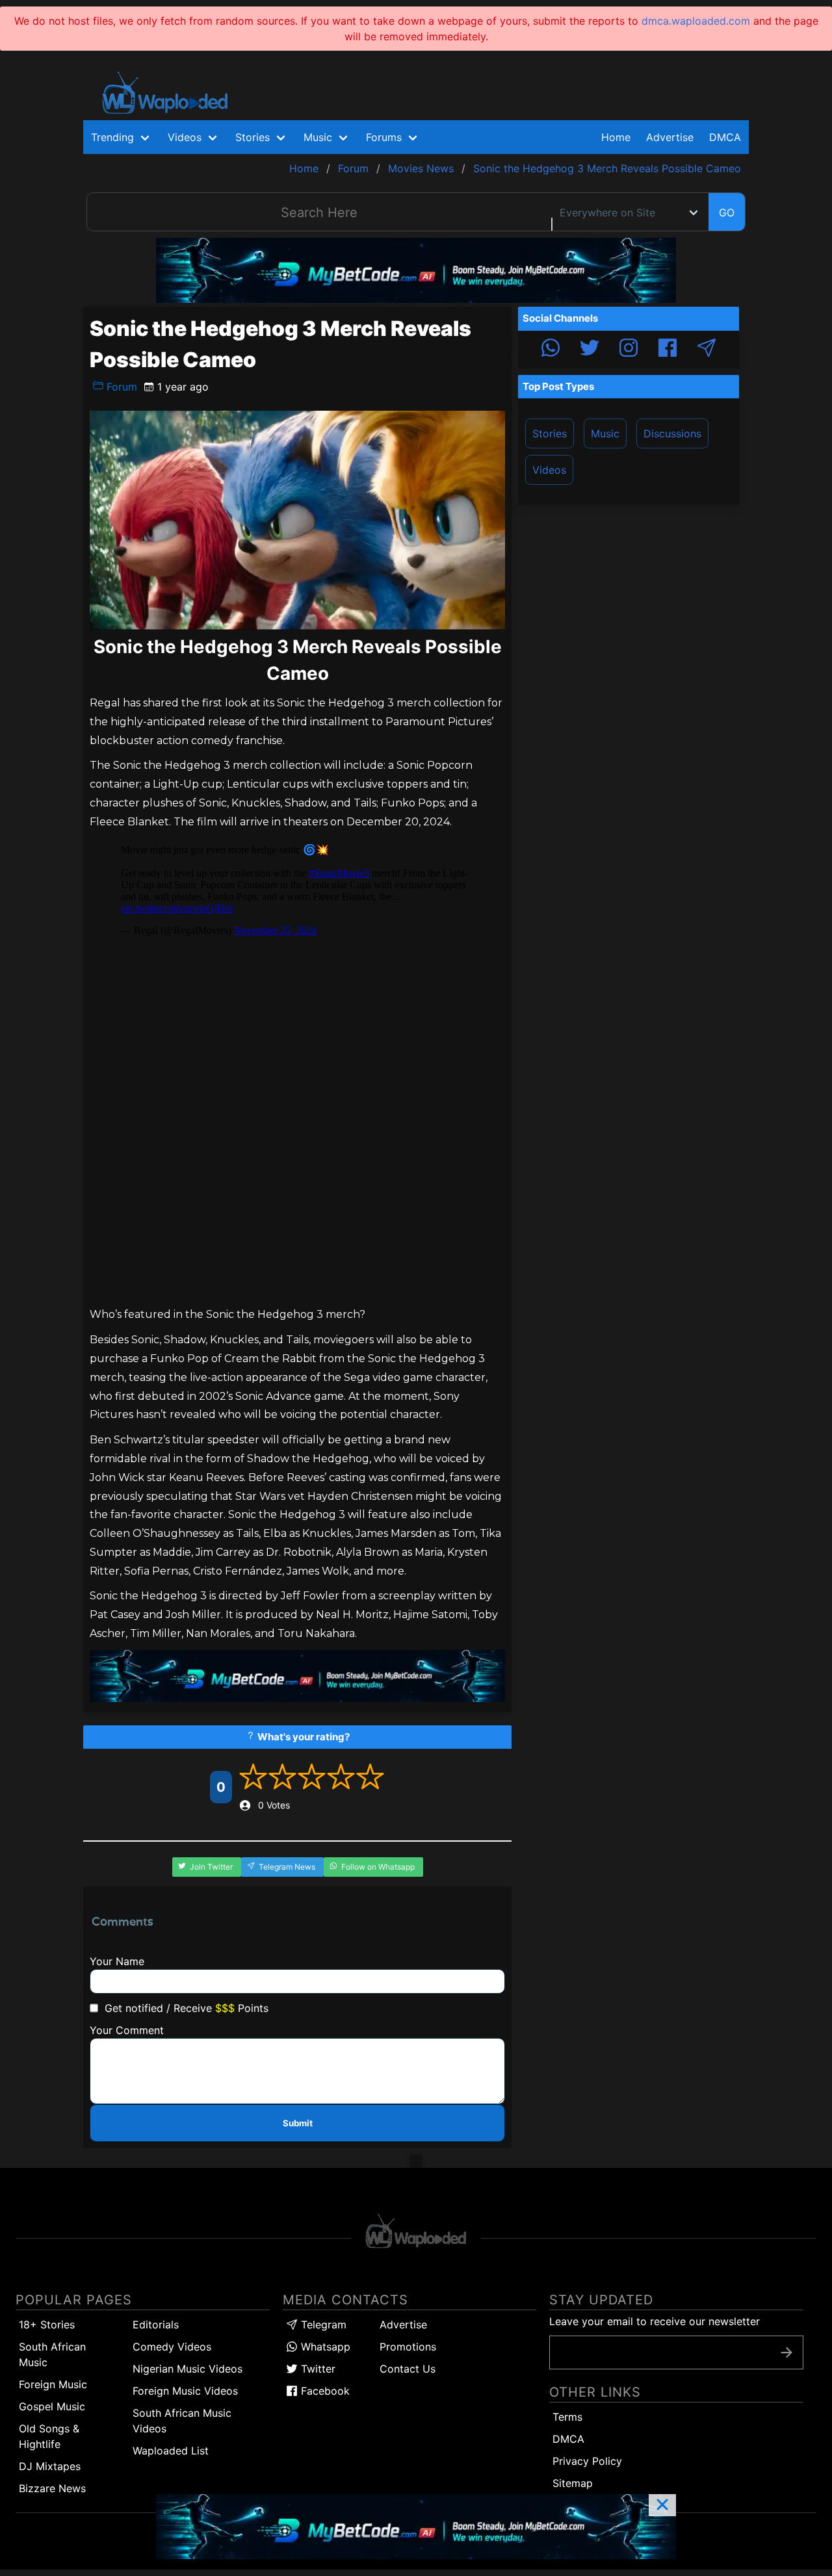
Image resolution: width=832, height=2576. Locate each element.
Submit (298, 2123)
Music (605, 433)
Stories (550, 433)
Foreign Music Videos (185, 2391)
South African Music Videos (182, 2421)
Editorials (156, 2325)
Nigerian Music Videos (188, 2369)
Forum (120, 387)
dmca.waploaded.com (696, 21)
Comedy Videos (172, 2347)
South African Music (52, 2354)
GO (727, 213)
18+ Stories (47, 2325)
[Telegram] (707, 350)
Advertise (403, 2325)
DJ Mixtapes (50, 2466)
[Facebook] (668, 350)
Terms (567, 2417)
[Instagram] (629, 350)
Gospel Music (52, 2406)
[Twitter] (590, 350)
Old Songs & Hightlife (49, 2436)
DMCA (725, 137)
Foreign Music (53, 2384)
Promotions (408, 2347)
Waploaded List (171, 2451)
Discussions (672, 433)
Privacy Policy (587, 2461)
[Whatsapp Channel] (551, 350)
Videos (549, 470)
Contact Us (408, 2369)
